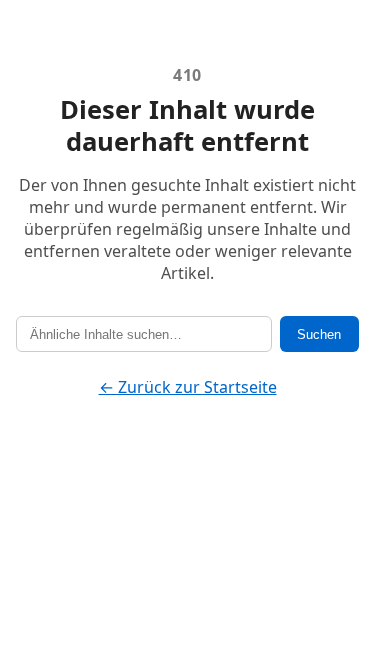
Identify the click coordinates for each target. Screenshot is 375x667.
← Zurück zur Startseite (188, 387)
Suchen (319, 334)
